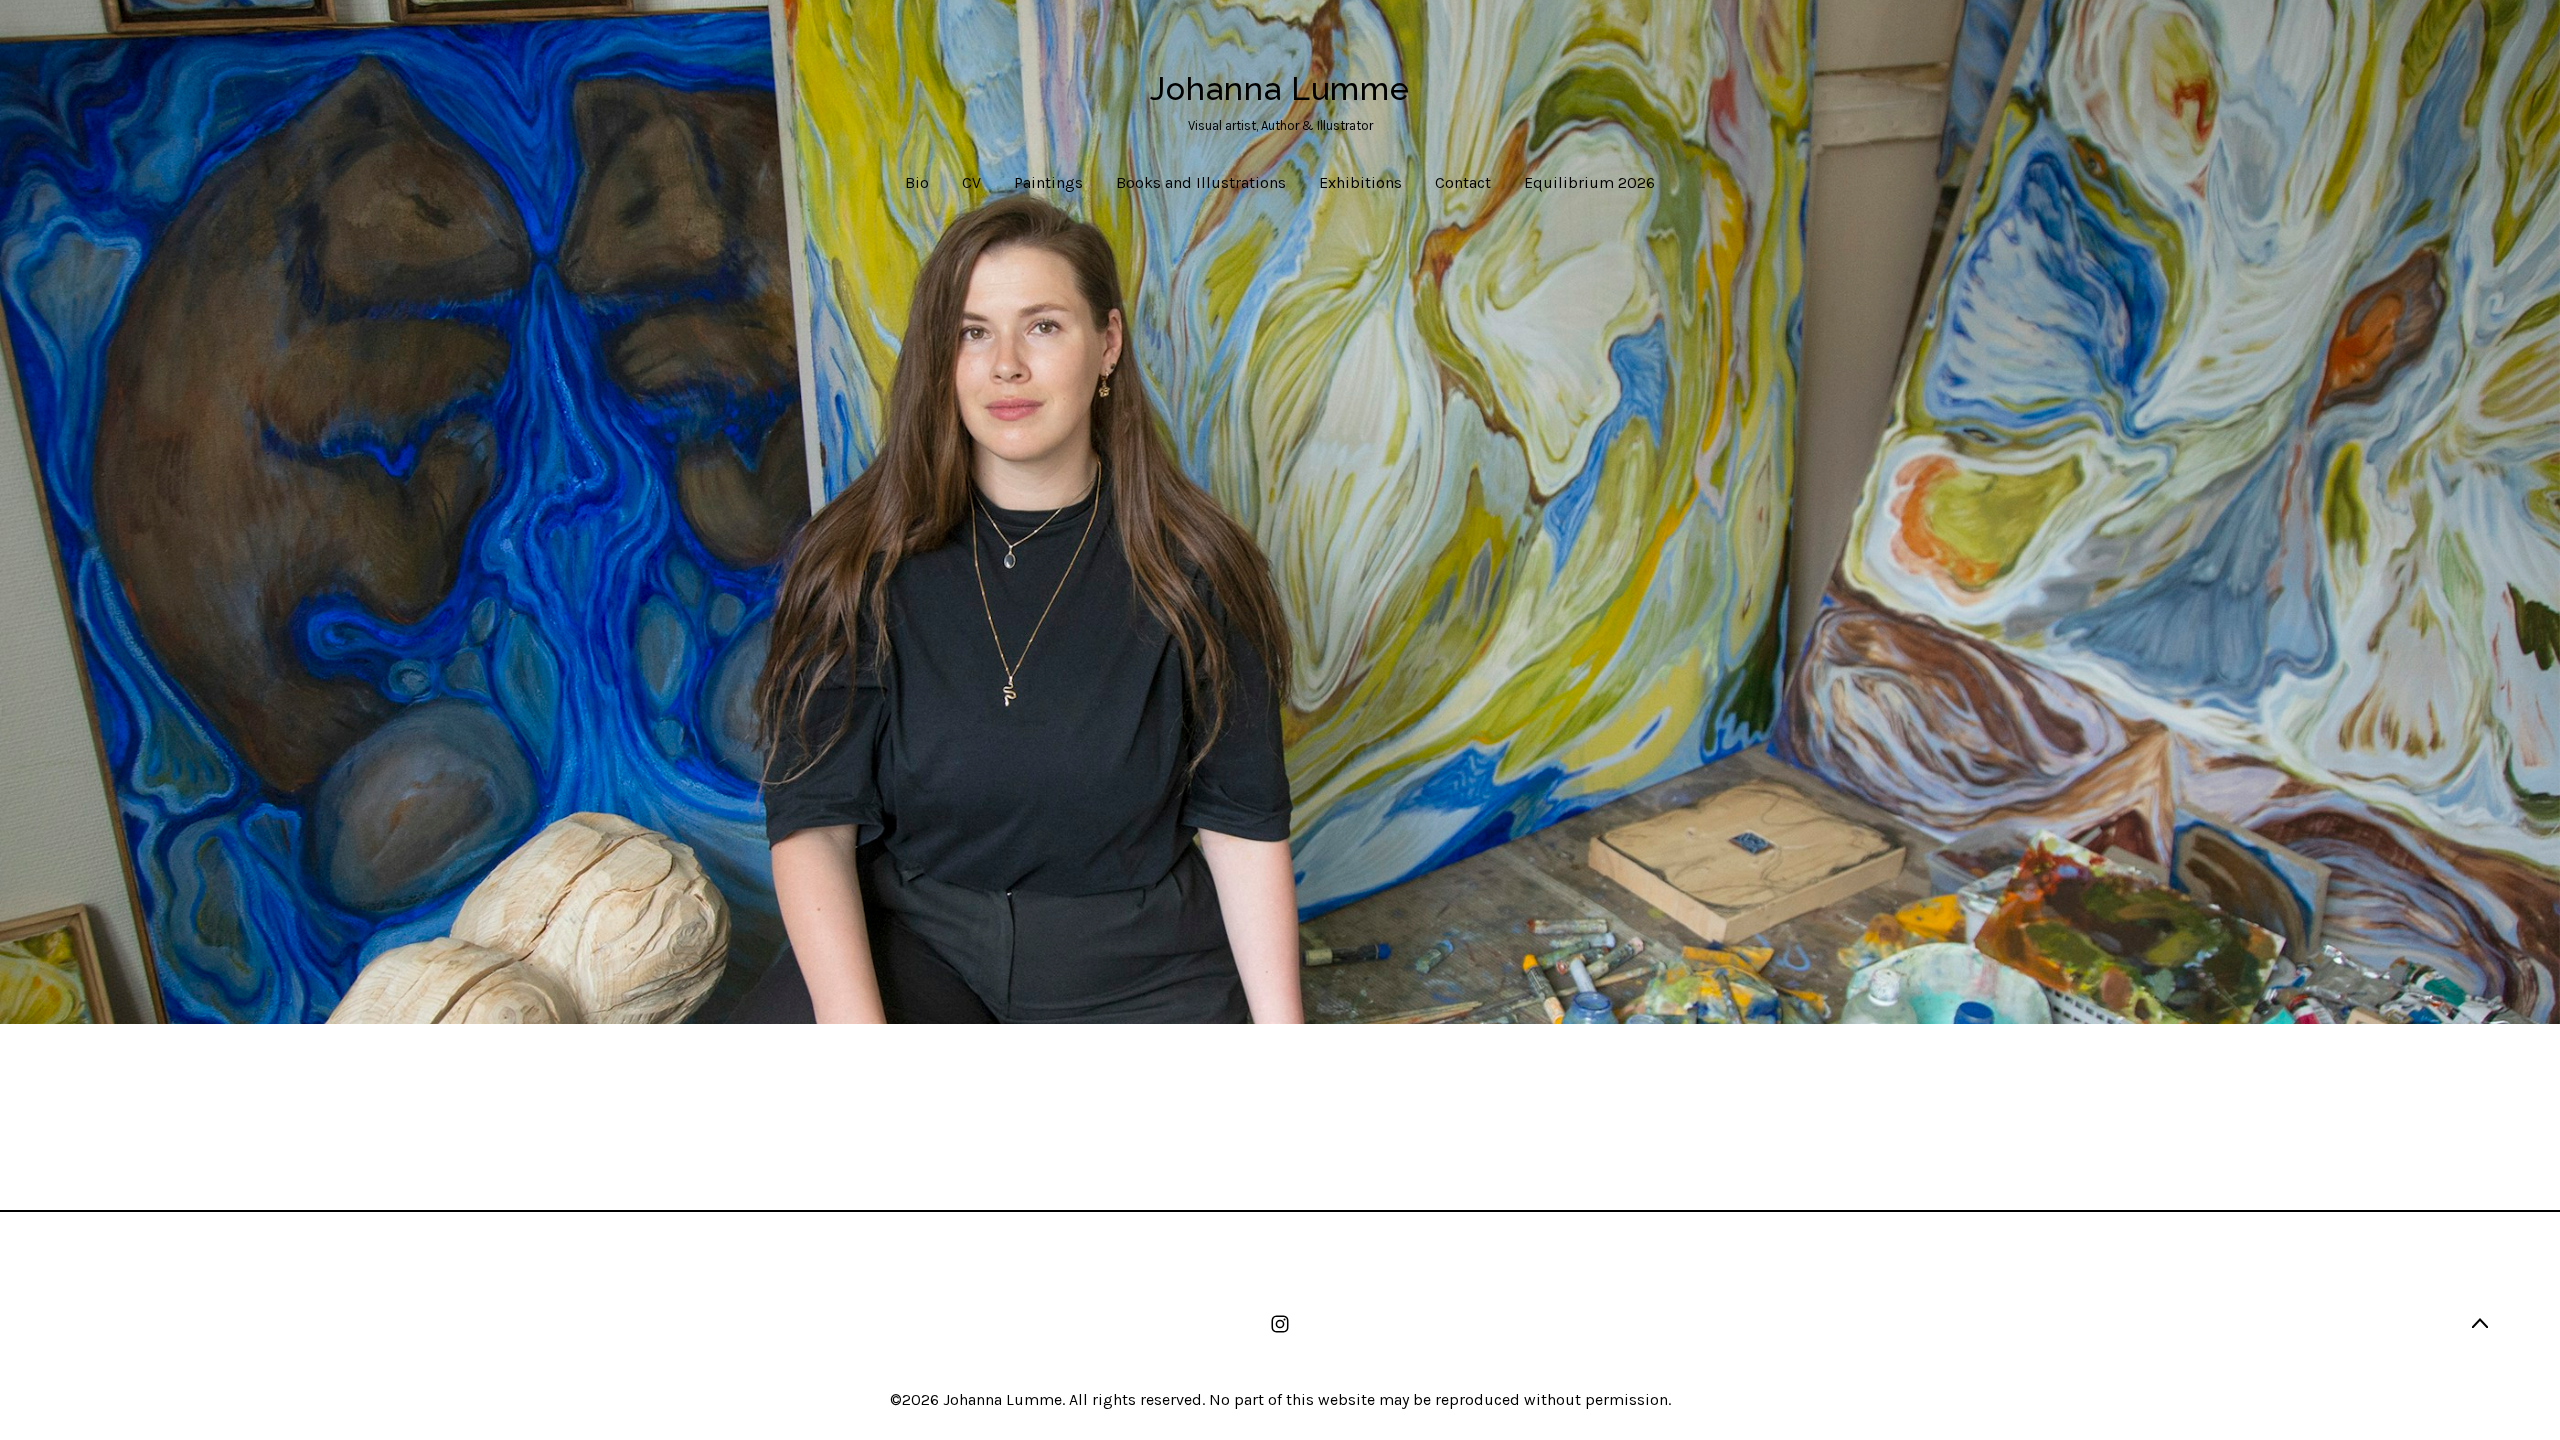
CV (971, 182)
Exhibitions (1360, 182)
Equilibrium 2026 (1589, 182)
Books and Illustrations (1201, 182)
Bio (917, 182)
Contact (1463, 182)
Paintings (1048, 182)
